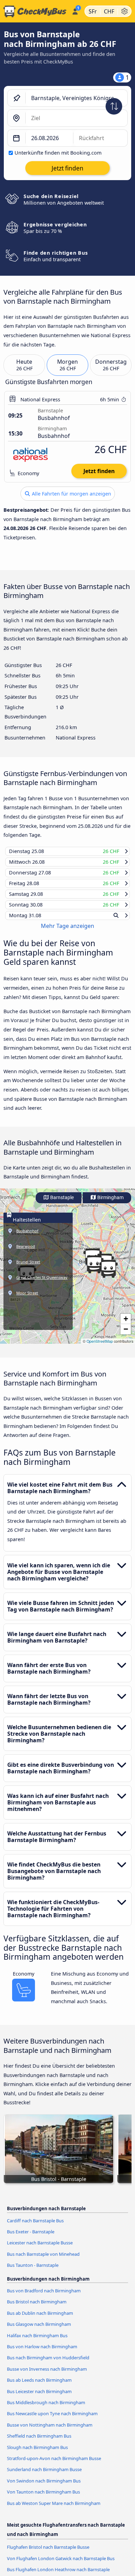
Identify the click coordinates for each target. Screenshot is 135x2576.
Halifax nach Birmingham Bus (37, 2342)
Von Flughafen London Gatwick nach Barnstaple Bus (61, 2565)
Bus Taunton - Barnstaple (33, 2272)
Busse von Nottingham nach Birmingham (50, 2431)
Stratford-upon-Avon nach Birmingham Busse (54, 2465)
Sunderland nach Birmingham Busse (44, 2476)
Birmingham (110, 1204)
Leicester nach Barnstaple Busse (40, 2249)
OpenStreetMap (100, 1348)
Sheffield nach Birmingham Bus (39, 2442)
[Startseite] (34, 11)
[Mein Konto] (75, 10)
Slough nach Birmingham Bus (37, 2453)
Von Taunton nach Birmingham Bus (43, 2498)
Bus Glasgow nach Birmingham (39, 2331)
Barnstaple (61, 1204)
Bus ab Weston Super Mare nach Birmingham (54, 2509)
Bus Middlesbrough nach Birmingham (46, 2409)
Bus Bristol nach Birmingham (37, 2308)
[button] (108, 1275)
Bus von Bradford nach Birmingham (44, 2297)
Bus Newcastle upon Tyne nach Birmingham (52, 2420)
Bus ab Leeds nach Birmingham (39, 2387)
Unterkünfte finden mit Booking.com (58, 153)
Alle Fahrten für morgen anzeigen (71, 494)
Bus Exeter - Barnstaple (31, 2238)
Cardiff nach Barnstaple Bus (35, 2227)
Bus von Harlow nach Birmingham (42, 2353)
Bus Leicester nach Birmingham (39, 2398)
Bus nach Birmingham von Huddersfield (48, 2364)
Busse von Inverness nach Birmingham (47, 2376)
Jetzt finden (99, 471)
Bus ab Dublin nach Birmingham (40, 2320)
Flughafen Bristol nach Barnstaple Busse (48, 2554)
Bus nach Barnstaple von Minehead (43, 2261)
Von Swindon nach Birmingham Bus (44, 2487)
